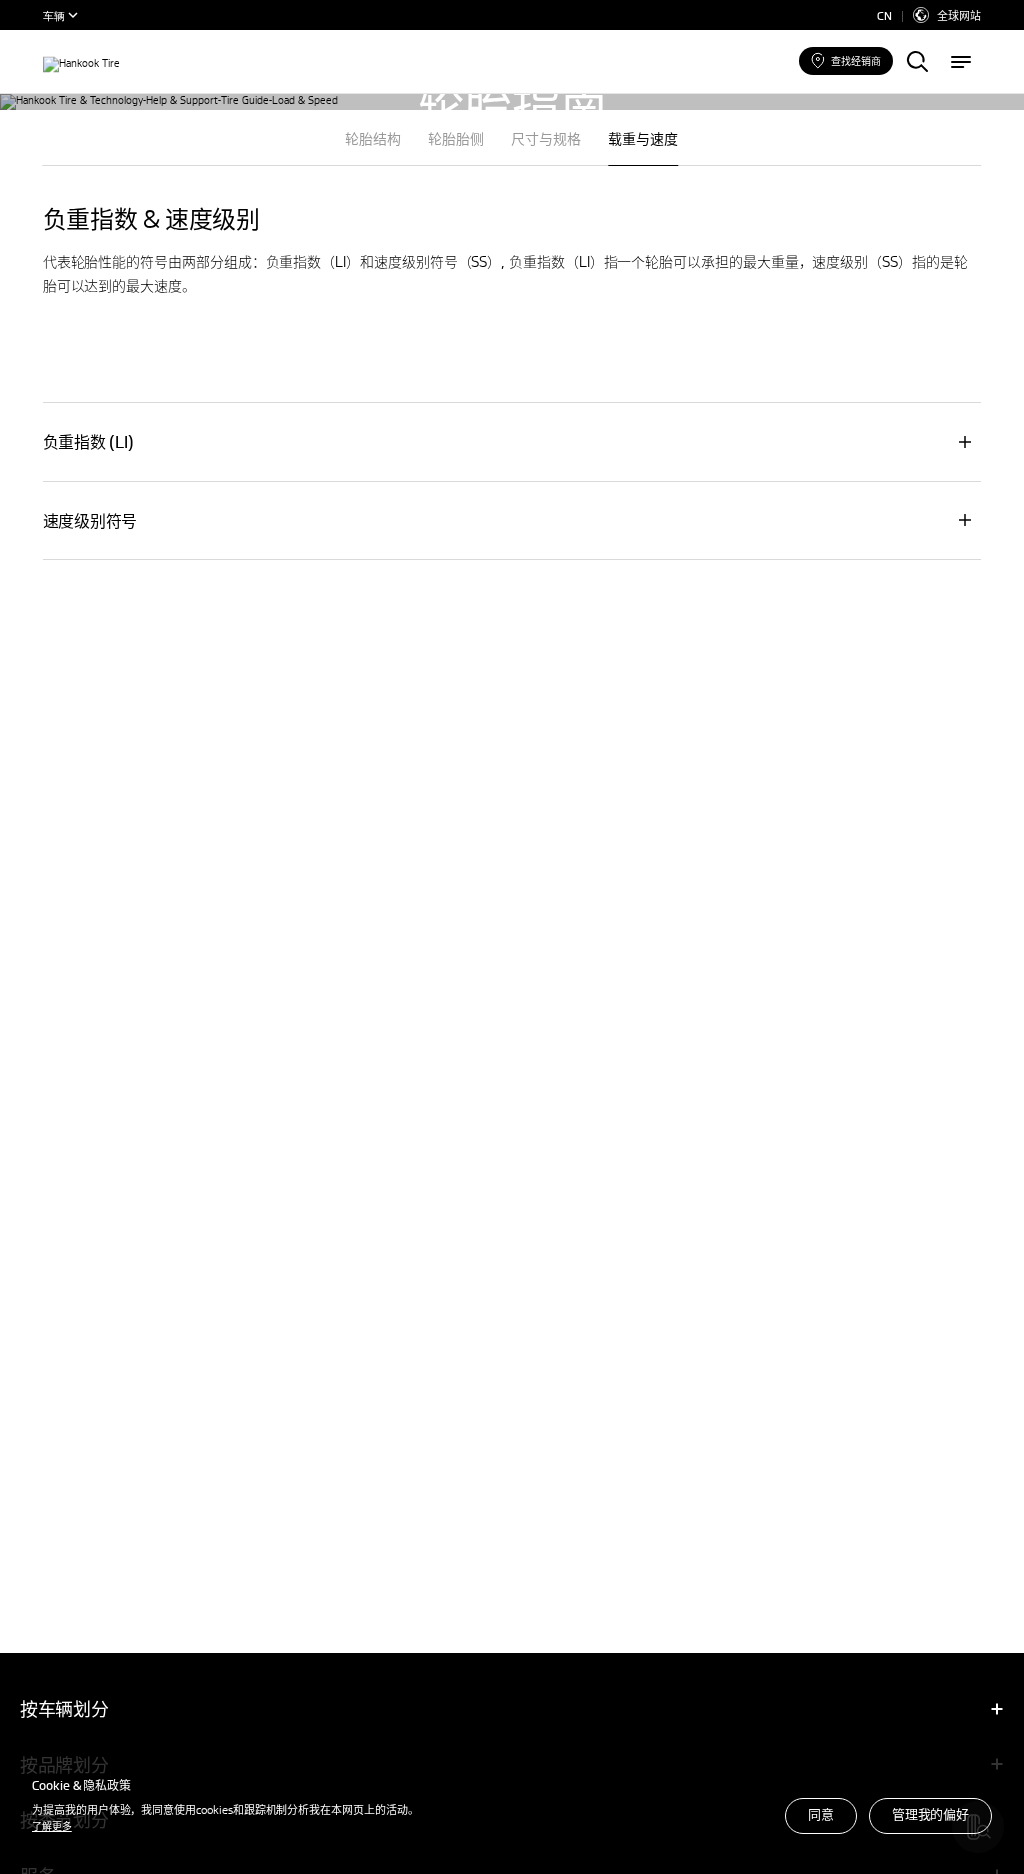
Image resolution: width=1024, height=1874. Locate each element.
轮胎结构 (373, 138)
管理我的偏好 (930, 1813)
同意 (821, 1813)
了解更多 (52, 1825)
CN (884, 15)
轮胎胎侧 (456, 138)
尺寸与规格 (546, 138)
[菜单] (961, 63)
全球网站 (959, 15)
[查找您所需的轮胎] (917, 63)
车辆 (54, 15)
